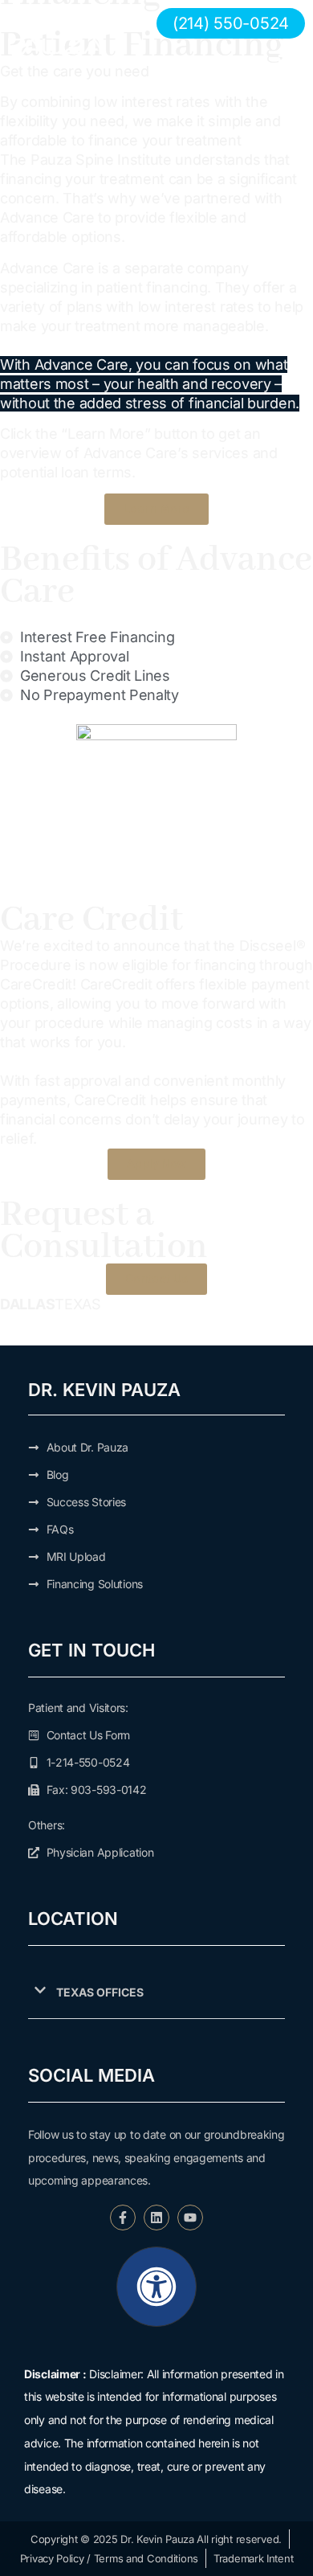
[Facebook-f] (123, 2218)
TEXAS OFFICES (100, 1992)
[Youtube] (190, 2218)
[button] (156, 1993)
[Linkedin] (156, 2218)
